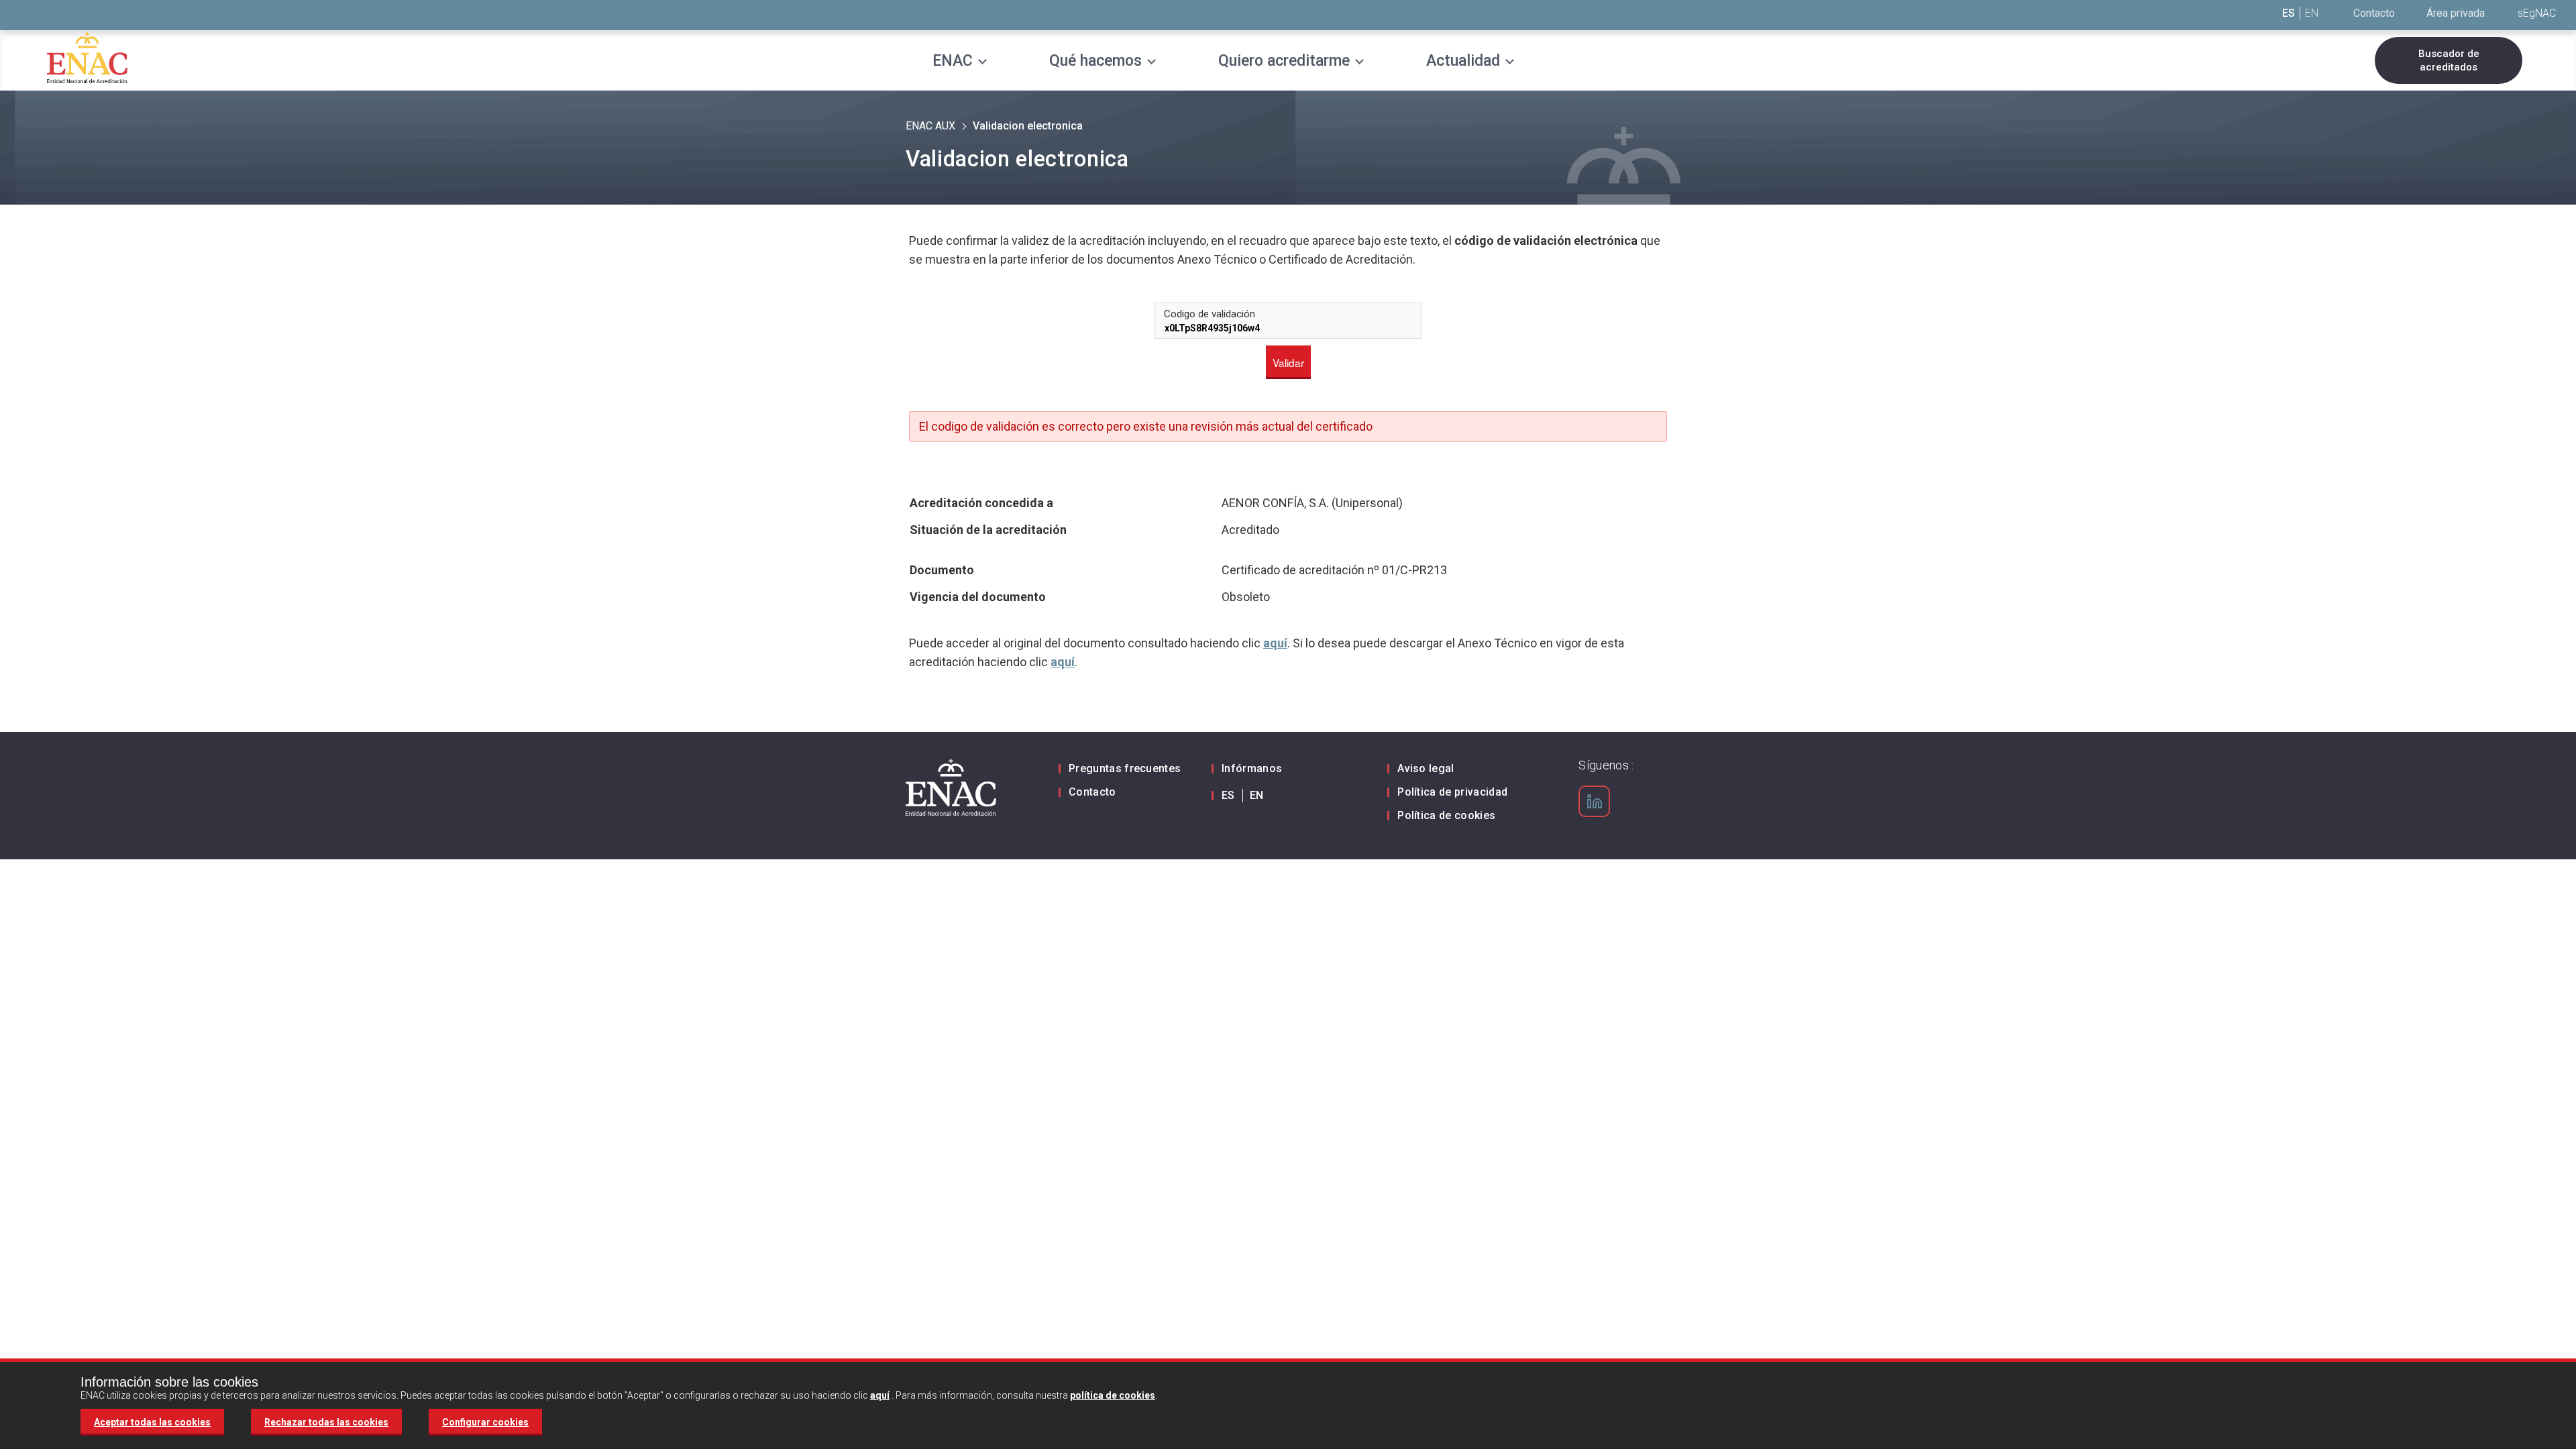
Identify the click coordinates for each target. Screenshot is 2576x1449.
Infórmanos (1252, 768)
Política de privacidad (1452, 792)
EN (2312, 13)
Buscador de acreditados (2449, 60)
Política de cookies (1446, 815)
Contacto (2374, 13)
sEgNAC (2537, 13)
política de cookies (1113, 1395)
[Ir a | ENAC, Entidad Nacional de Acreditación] (87, 57)
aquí (1275, 643)
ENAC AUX (930, 126)
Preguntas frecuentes (1125, 768)
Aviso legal (1426, 768)
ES (2289, 13)
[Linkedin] (1595, 802)
